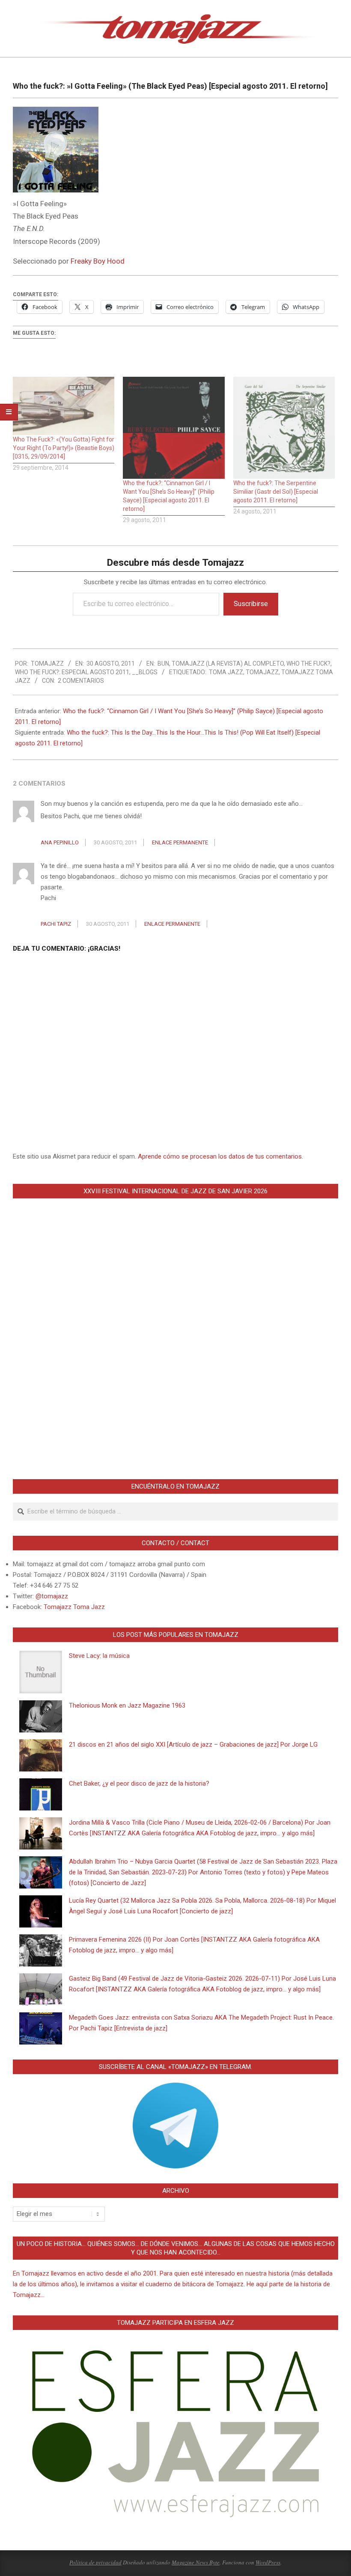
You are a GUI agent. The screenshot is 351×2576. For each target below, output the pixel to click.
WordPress (268, 2562)
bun (163, 664)
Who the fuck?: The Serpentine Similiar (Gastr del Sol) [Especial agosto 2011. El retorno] (276, 492)
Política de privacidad (95, 2562)
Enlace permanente (180, 842)
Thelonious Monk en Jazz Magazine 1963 (127, 1705)
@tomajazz (52, 1596)
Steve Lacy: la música (99, 1656)
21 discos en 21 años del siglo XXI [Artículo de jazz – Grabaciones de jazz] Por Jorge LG (193, 1744)
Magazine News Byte (196, 2562)
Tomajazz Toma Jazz (74, 1607)
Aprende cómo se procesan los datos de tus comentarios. (220, 1156)
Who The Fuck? (308, 664)
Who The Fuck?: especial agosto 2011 (72, 672)
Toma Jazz (226, 672)
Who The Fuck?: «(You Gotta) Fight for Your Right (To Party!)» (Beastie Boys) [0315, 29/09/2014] (64, 448)
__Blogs (145, 672)
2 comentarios (81, 681)
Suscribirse (251, 604)
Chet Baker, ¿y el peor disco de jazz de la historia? (139, 1783)
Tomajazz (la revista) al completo (228, 664)
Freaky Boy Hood (98, 261)
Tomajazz (262, 672)
